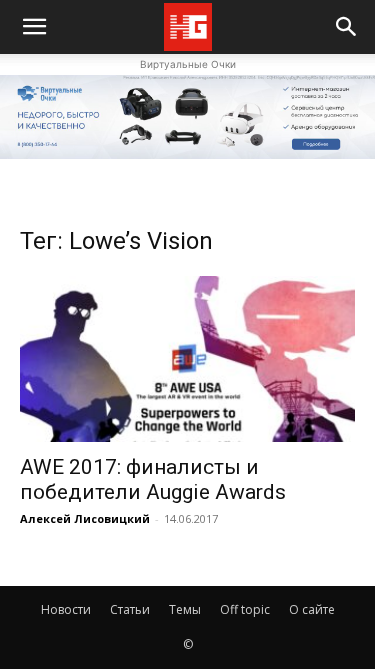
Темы (185, 609)
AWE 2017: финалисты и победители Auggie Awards (153, 479)
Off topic (245, 609)
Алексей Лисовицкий (85, 518)
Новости (66, 609)
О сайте (312, 609)
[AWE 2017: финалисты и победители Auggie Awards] (187, 358)
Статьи (130, 609)
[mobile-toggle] (34, 27)
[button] (347, 27)
